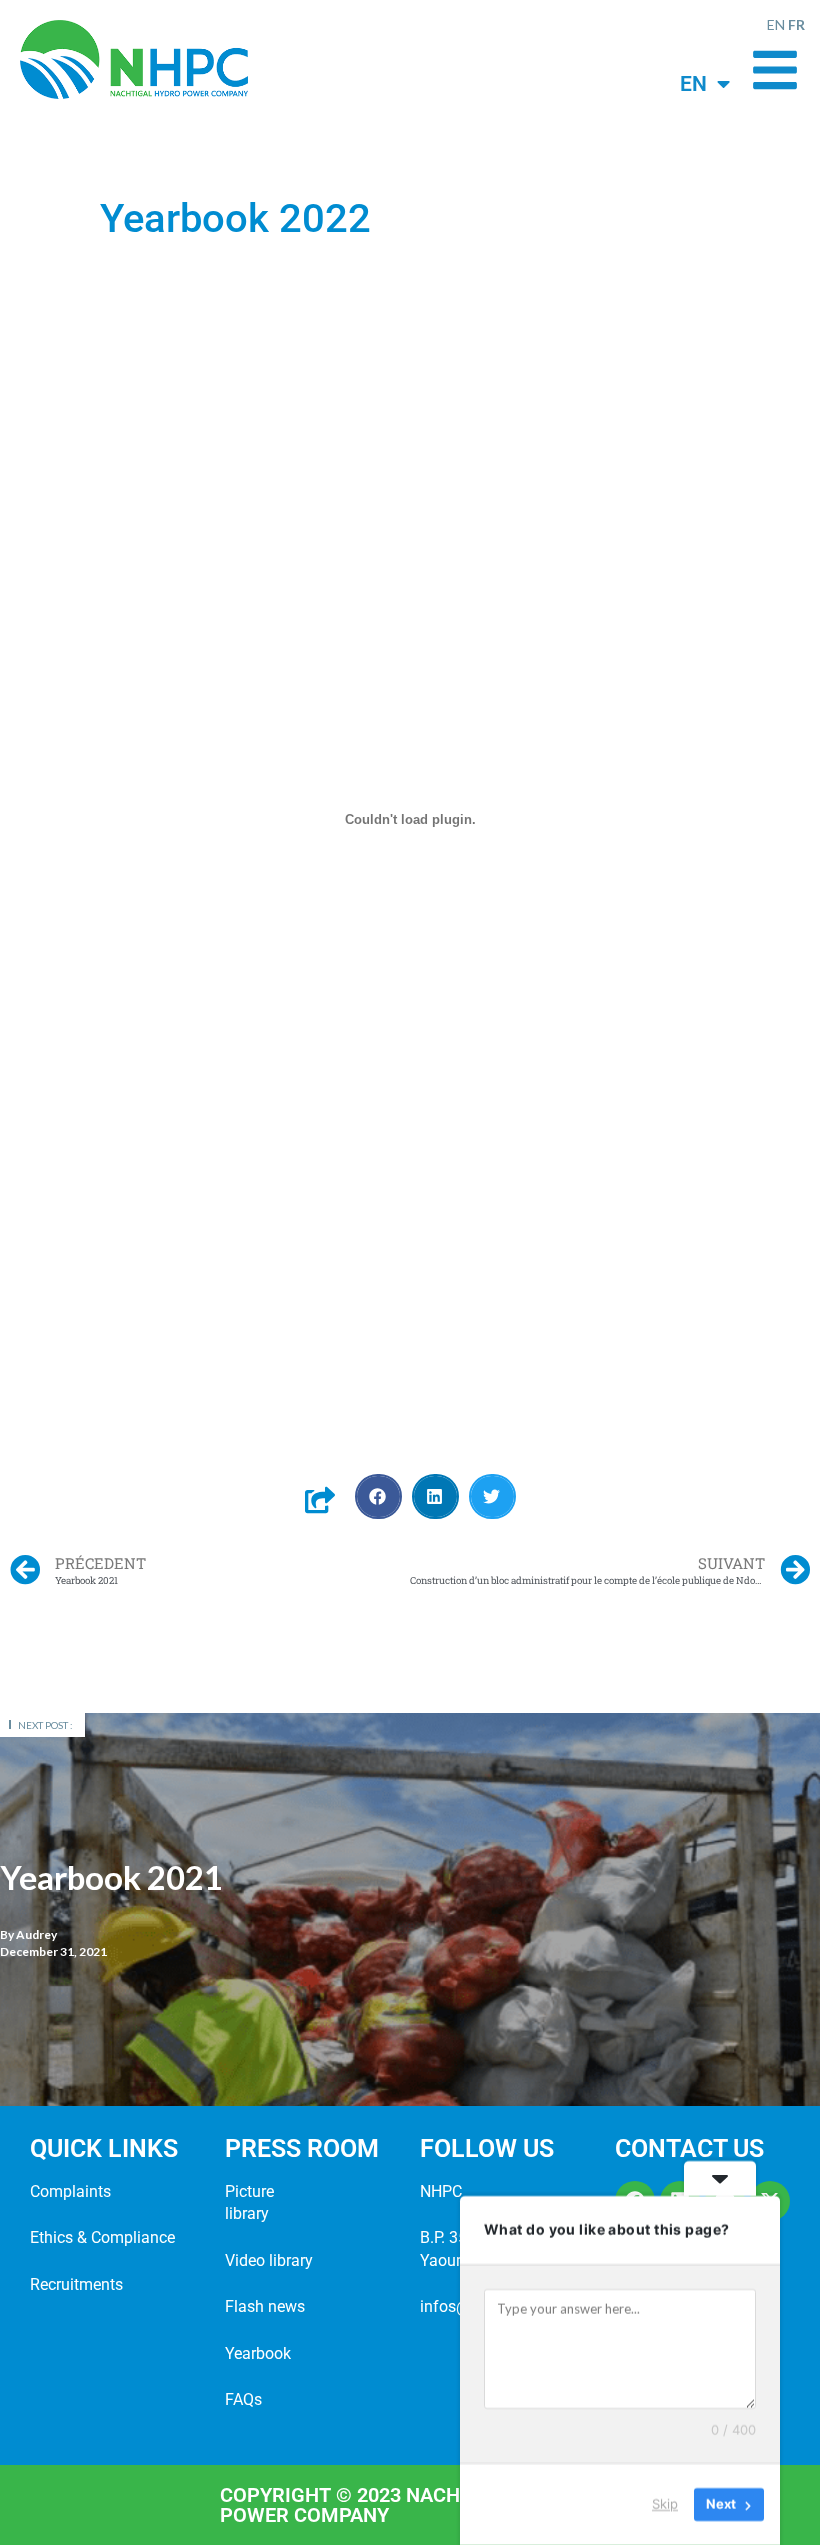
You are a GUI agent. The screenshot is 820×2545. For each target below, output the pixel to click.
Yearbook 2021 (111, 1877)
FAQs (243, 2399)
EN (776, 24)
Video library (269, 2260)
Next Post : (45, 1725)
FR (796, 24)
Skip (665, 2504)
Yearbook (258, 2353)
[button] (378, 1496)
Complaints (70, 2191)
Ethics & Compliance (102, 2237)
